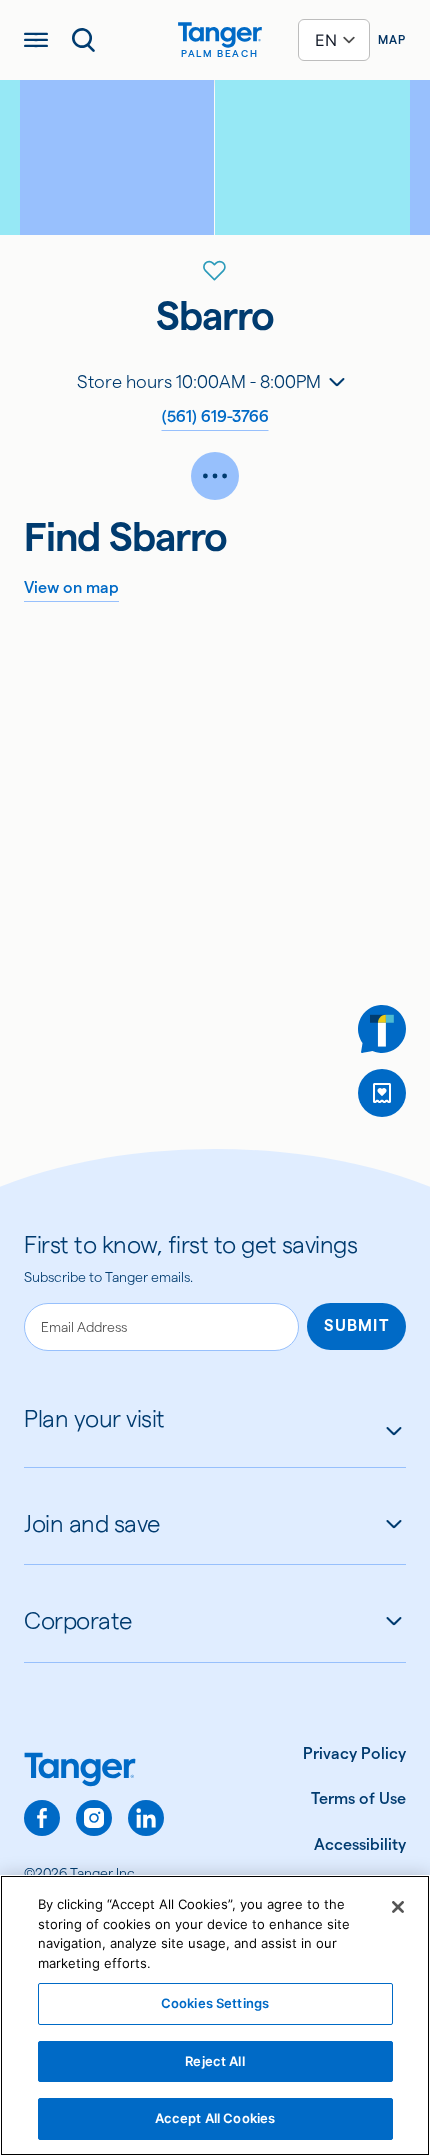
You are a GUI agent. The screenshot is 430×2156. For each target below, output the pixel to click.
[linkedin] (146, 1818)
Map (392, 39)
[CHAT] (382, 1029)
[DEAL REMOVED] (382, 1093)
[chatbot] (382, 1029)
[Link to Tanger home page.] (94, 1771)
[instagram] (94, 1818)
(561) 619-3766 (215, 416)
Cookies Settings (215, 2003)
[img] (220, 35)
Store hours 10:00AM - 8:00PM (199, 381)
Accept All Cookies (215, 2118)
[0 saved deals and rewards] (382, 1093)
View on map (71, 587)
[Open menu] (36, 40)
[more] (215, 476)
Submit (356, 1325)
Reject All (214, 2061)
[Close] (398, 1907)
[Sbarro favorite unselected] (215, 271)
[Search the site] (84, 40)
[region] (215, 2015)
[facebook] (42, 1818)
